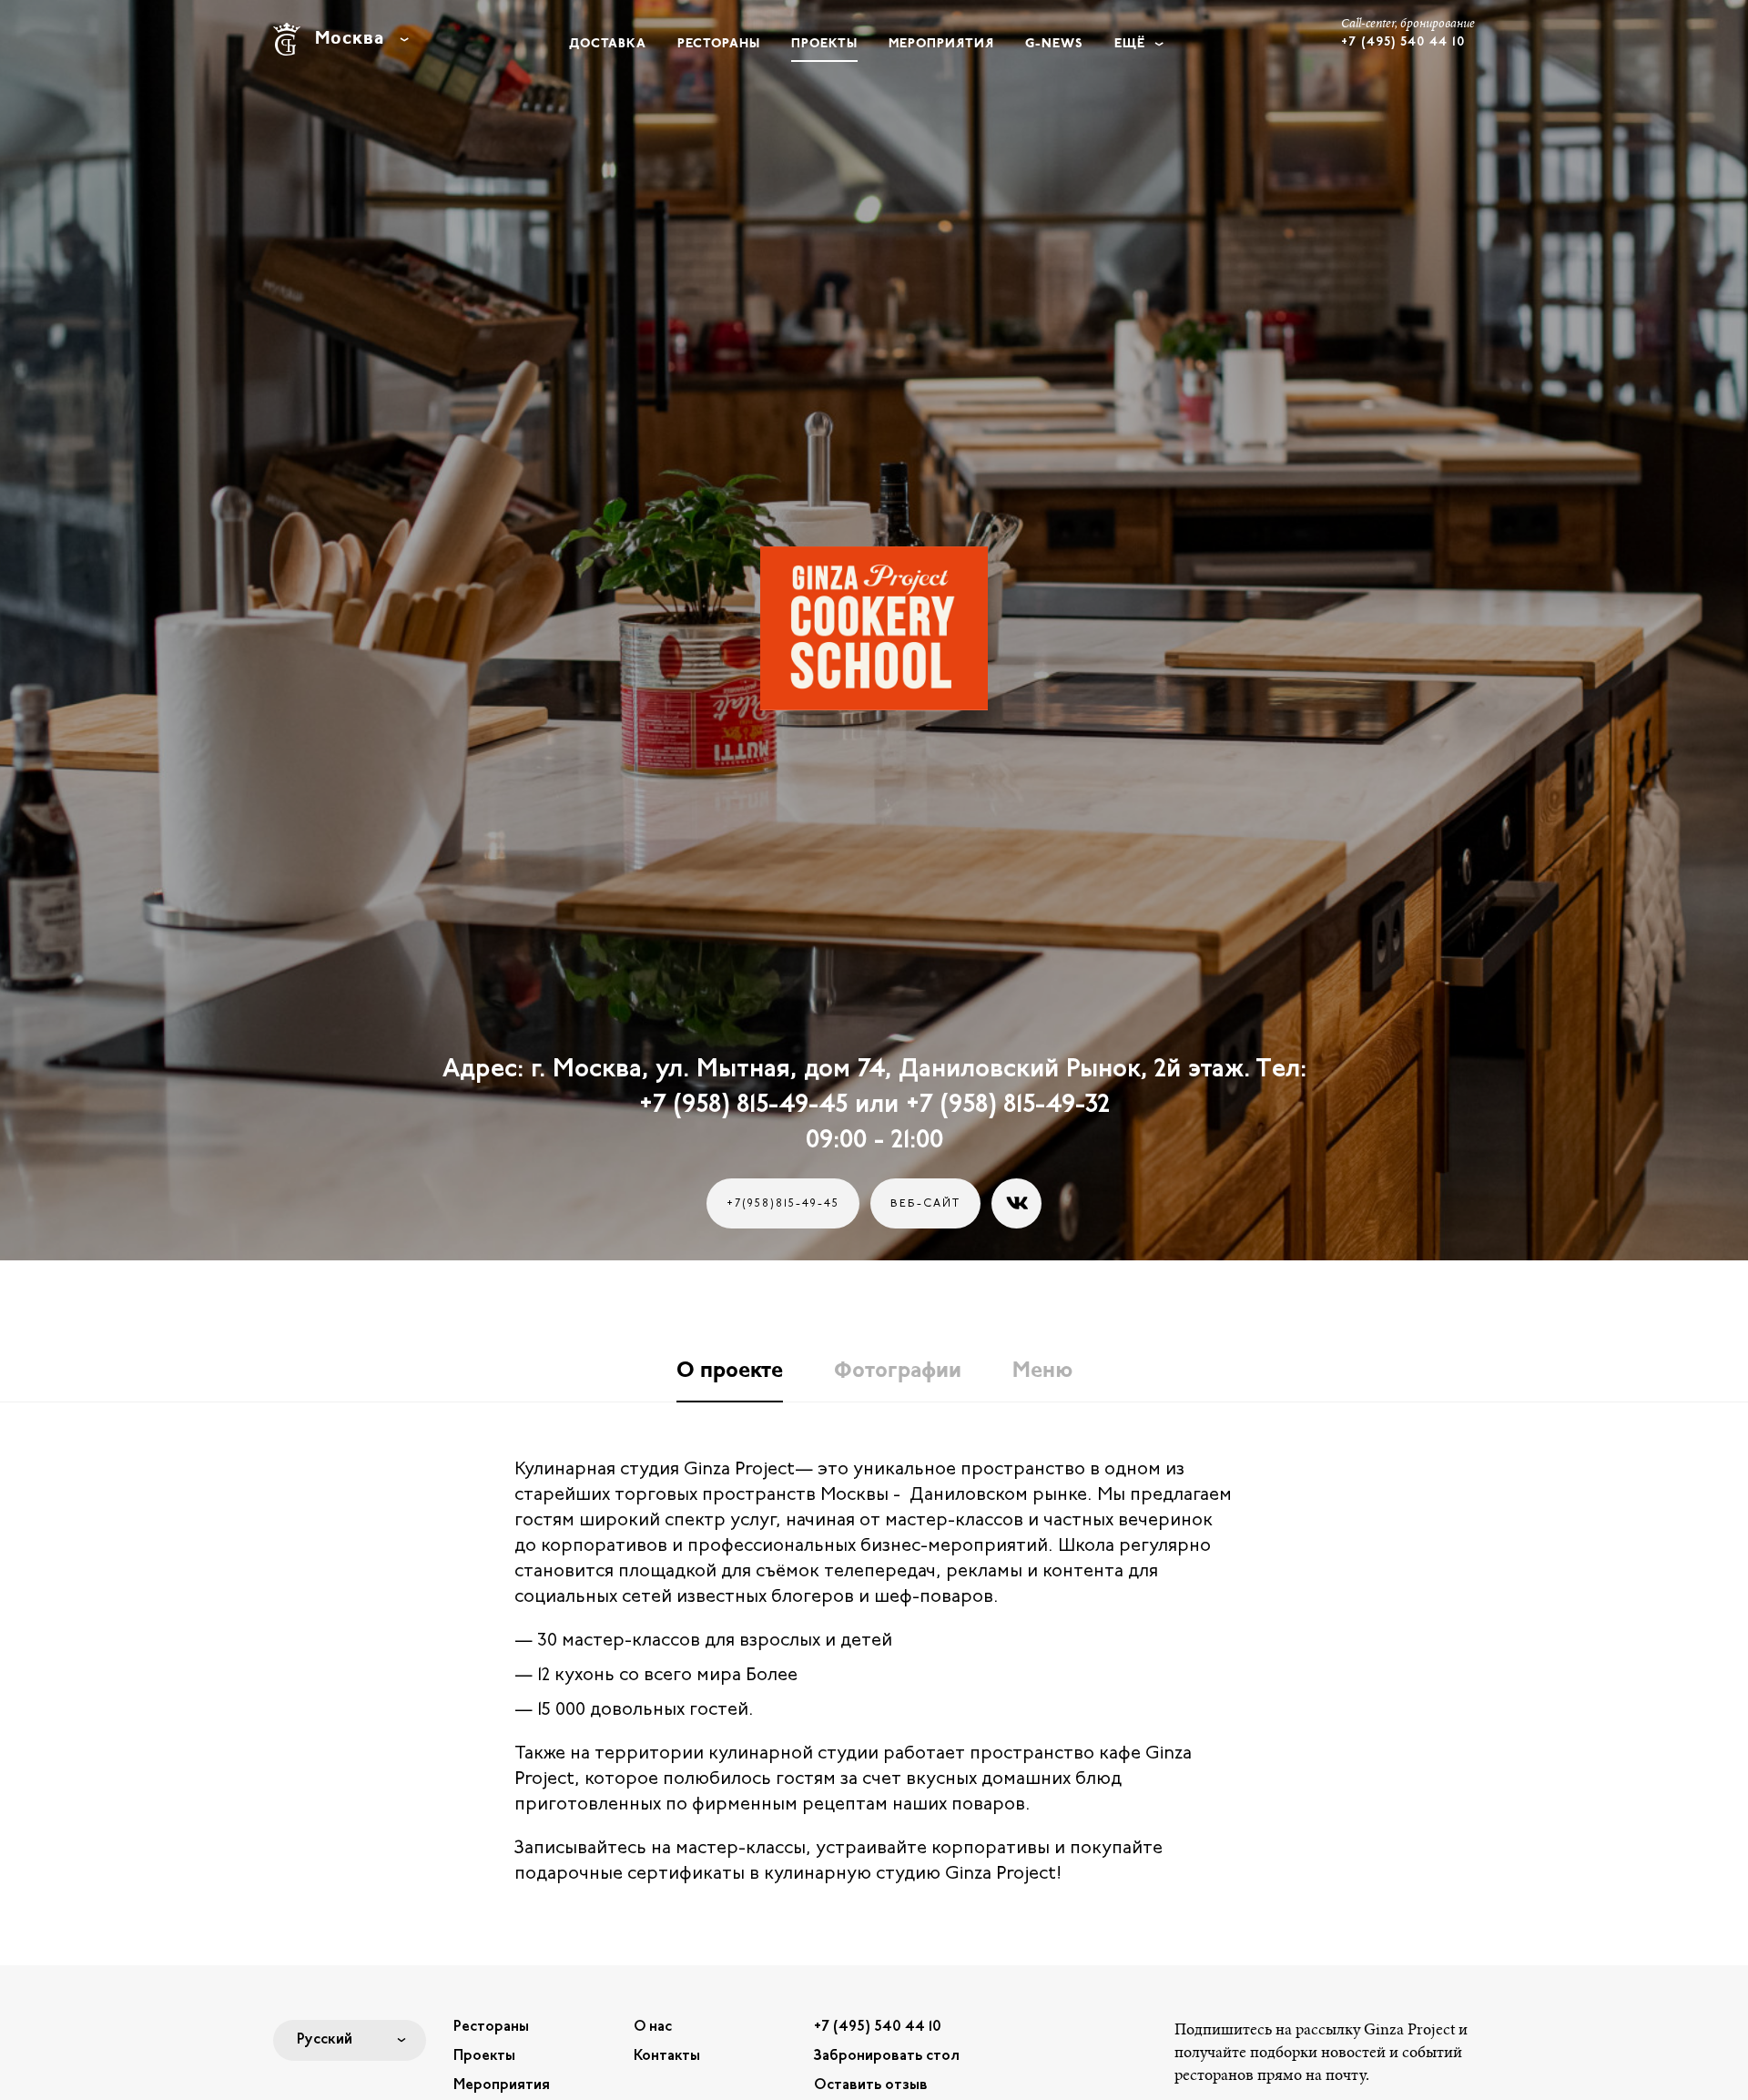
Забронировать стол (887, 2056)
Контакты (667, 2056)
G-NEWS (1054, 44)
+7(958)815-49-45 (783, 1204)
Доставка (608, 44)
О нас (653, 2027)
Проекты (824, 44)
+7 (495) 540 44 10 (878, 2027)
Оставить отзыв (871, 2085)
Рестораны (719, 44)
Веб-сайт (925, 1204)
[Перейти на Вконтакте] (1016, 1203)
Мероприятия (941, 44)
